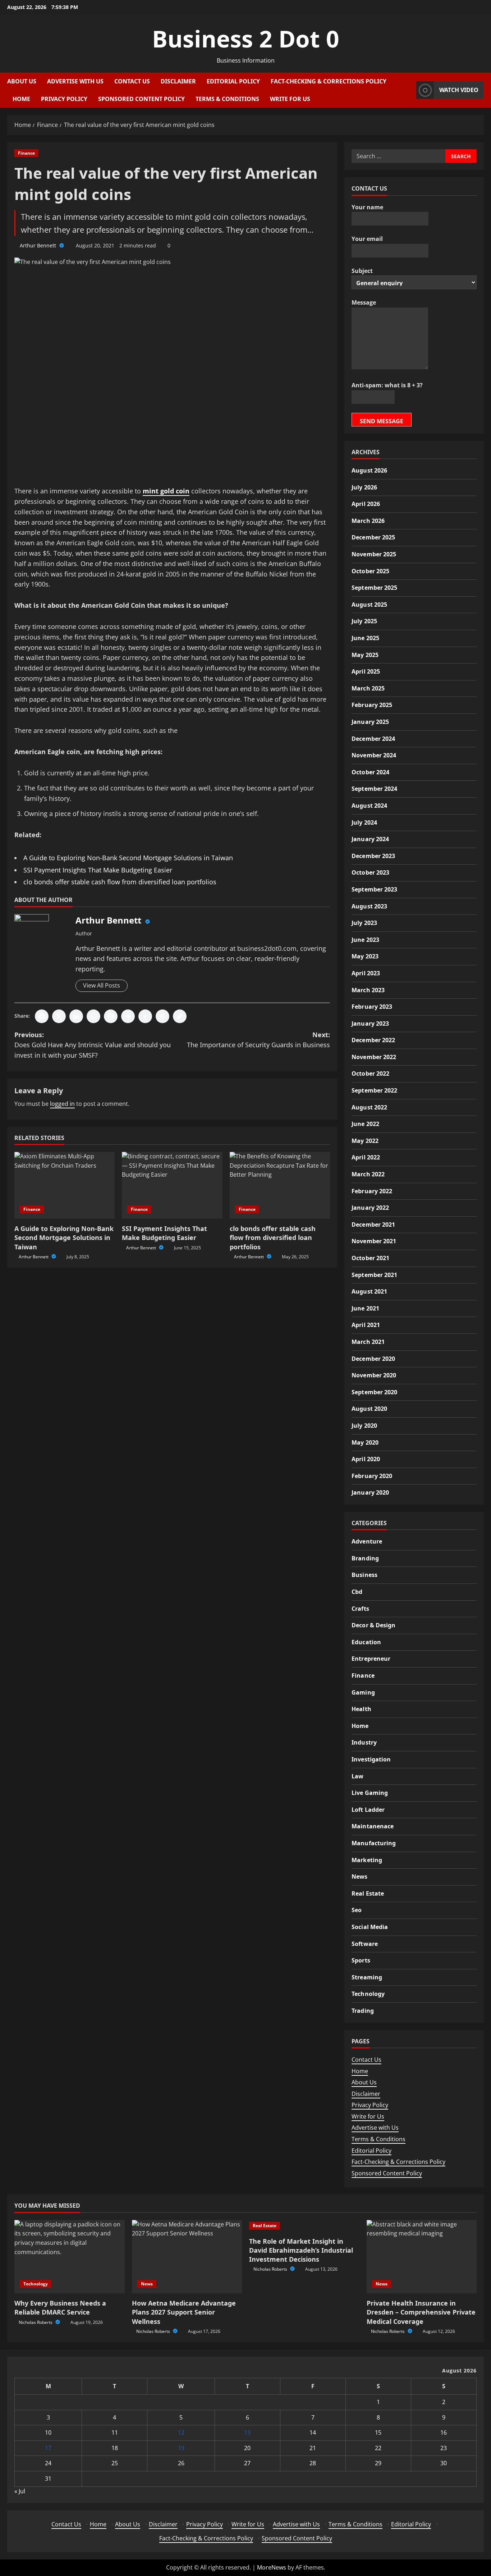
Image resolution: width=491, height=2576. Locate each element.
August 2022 (369, 1107)
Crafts (360, 1609)
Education (366, 1642)
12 (181, 2433)
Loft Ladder (368, 1810)
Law (357, 1776)
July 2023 (364, 923)
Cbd (357, 1592)
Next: (258, 1040)
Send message (382, 421)
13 (247, 2433)
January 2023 (370, 1023)
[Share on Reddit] (128, 1016)
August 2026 (369, 470)
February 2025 (372, 705)
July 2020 (364, 1426)
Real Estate (368, 1893)
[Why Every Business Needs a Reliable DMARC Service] (70, 2257)
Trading (363, 2011)
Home (21, 99)
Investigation (371, 1759)
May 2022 (365, 1141)
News (359, 1877)
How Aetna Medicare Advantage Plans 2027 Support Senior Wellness (184, 2312)
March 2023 (368, 990)
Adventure (367, 1541)
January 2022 (370, 1208)
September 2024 (374, 789)
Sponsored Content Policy (141, 99)
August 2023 (369, 906)
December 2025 (373, 537)
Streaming (367, 1977)
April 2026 (366, 504)
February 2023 (372, 1007)
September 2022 (374, 1090)
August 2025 (369, 605)
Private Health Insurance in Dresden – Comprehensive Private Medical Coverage (421, 2312)
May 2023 (365, 956)
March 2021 (368, 1342)
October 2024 (370, 772)
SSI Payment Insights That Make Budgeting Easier (98, 870)
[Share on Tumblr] (145, 1016)
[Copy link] (180, 1016)
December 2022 (373, 1040)
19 (181, 2448)
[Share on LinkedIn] (76, 1016)
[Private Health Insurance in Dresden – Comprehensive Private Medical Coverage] (422, 2257)
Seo (357, 1910)
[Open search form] (409, 90)
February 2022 (372, 1191)
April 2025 (366, 671)
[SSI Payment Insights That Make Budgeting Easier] (172, 1185)
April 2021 (366, 1325)
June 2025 (365, 638)
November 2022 (374, 1057)
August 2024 (369, 806)
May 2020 (365, 1442)
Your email (367, 239)
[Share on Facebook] (42, 1016)
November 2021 (374, 1241)
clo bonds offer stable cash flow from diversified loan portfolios (120, 882)
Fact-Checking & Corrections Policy (329, 81)
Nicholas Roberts (36, 2322)
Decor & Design (373, 1625)
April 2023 (366, 973)
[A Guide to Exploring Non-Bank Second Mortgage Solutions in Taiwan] (65, 1185)
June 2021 (365, 1308)
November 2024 (374, 755)
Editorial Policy (233, 81)
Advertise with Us (75, 81)
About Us (22, 81)
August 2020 (369, 1409)
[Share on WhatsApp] (93, 1016)
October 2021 (370, 1258)
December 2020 (373, 1359)
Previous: (93, 1045)
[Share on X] (59, 1016)
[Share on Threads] (162, 1016)
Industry (364, 1742)
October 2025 (370, 571)
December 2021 (373, 1225)
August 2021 (369, 1291)
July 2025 (364, 621)
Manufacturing (374, 1843)
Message (364, 302)
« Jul (20, 2491)
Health (361, 1709)
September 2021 (374, 1275)
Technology (368, 1994)
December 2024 (373, 739)
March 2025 (368, 688)
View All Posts (102, 985)
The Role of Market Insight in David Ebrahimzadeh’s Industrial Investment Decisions (301, 2250)
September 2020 (374, 1392)
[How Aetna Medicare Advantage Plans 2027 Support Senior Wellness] (187, 2257)
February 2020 (372, 1476)
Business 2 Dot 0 (246, 39)
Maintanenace (373, 1826)
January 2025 (370, 722)
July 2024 (364, 822)
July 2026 (364, 487)
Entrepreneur (371, 1659)
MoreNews (272, 2567)
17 (48, 2448)
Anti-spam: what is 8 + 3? (387, 385)
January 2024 (370, 839)
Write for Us (290, 99)
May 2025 (365, 655)
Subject (362, 271)
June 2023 (365, 940)
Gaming (363, 1692)
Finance (26, 153)
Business (364, 1575)
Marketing (367, 1860)
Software (365, 1944)
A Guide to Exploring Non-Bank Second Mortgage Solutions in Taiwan (128, 858)
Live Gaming (370, 1793)
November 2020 (374, 1375)
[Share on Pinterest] (111, 1016)
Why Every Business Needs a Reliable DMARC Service (60, 2308)
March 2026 (368, 521)
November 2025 (374, 554)
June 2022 (365, 1124)
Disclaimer (178, 81)
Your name (367, 207)
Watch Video (459, 90)
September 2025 (374, 588)
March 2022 (368, 1174)
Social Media (370, 1927)
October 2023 (370, 872)
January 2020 (370, 1492)
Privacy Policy (64, 99)
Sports (361, 1960)
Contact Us (132, 81)
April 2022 (366, 1157)
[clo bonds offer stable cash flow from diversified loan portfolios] (280, 1185)
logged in (62, 1104)
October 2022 (370, 1073)
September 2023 (374, 889)
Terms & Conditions (227, 99)
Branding (365, 1558)
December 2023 (373, 856)
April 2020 (366, 1459)
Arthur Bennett (39, 245)
